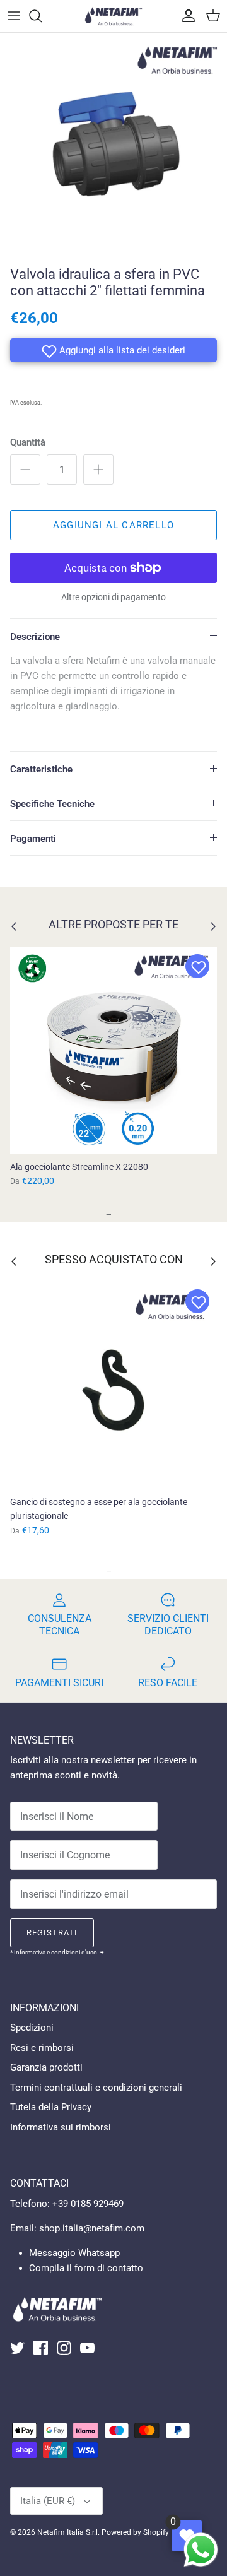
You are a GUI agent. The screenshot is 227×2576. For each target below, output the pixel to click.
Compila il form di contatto (86, 2268)
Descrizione (35, 637)
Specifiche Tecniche (52, 804)
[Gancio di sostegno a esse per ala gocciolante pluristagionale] (113, 1385)
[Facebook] (41, 2348)
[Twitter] (17, 2348)
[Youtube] (87, 2348)
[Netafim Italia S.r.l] (113, 16)
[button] (113, 350)
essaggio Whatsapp (79, 2253)
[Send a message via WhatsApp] (201, 2550)
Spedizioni (32, 2028)
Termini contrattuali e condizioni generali (96, 2088)
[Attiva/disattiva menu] (14, 16)
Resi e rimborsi (42, 2048)
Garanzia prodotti (46, 2067)
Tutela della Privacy (51, 2107)
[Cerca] (42, 16)
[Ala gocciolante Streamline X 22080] (113, 1050)
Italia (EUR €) (48, 2501)
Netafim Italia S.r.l (67, 2532)
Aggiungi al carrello (113, 525)
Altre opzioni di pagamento (113, 597)
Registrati (52, 1933)
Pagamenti (33, 839)
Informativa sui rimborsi (61, 2127)
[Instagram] (64, 2348)
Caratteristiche (41, 769)
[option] (113, 146)
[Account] (185, 16)
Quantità (28, 442)
